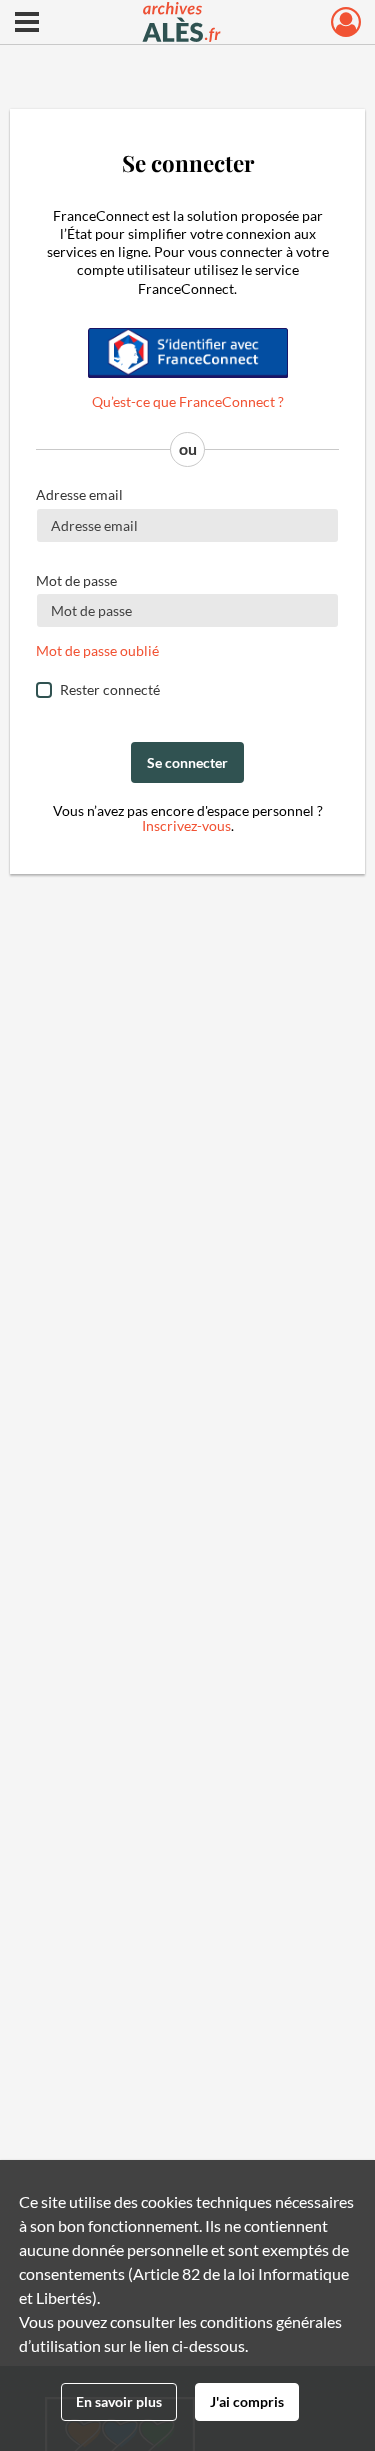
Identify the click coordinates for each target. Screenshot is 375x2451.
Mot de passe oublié (97, 650)
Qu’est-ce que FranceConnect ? (188, 401)
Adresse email (79, 494)
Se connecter (187, 762)
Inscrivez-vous (186, 825)
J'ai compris (247, 2401)
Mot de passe (76, 580)
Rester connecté (110, 689)
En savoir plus (119, 2401)
